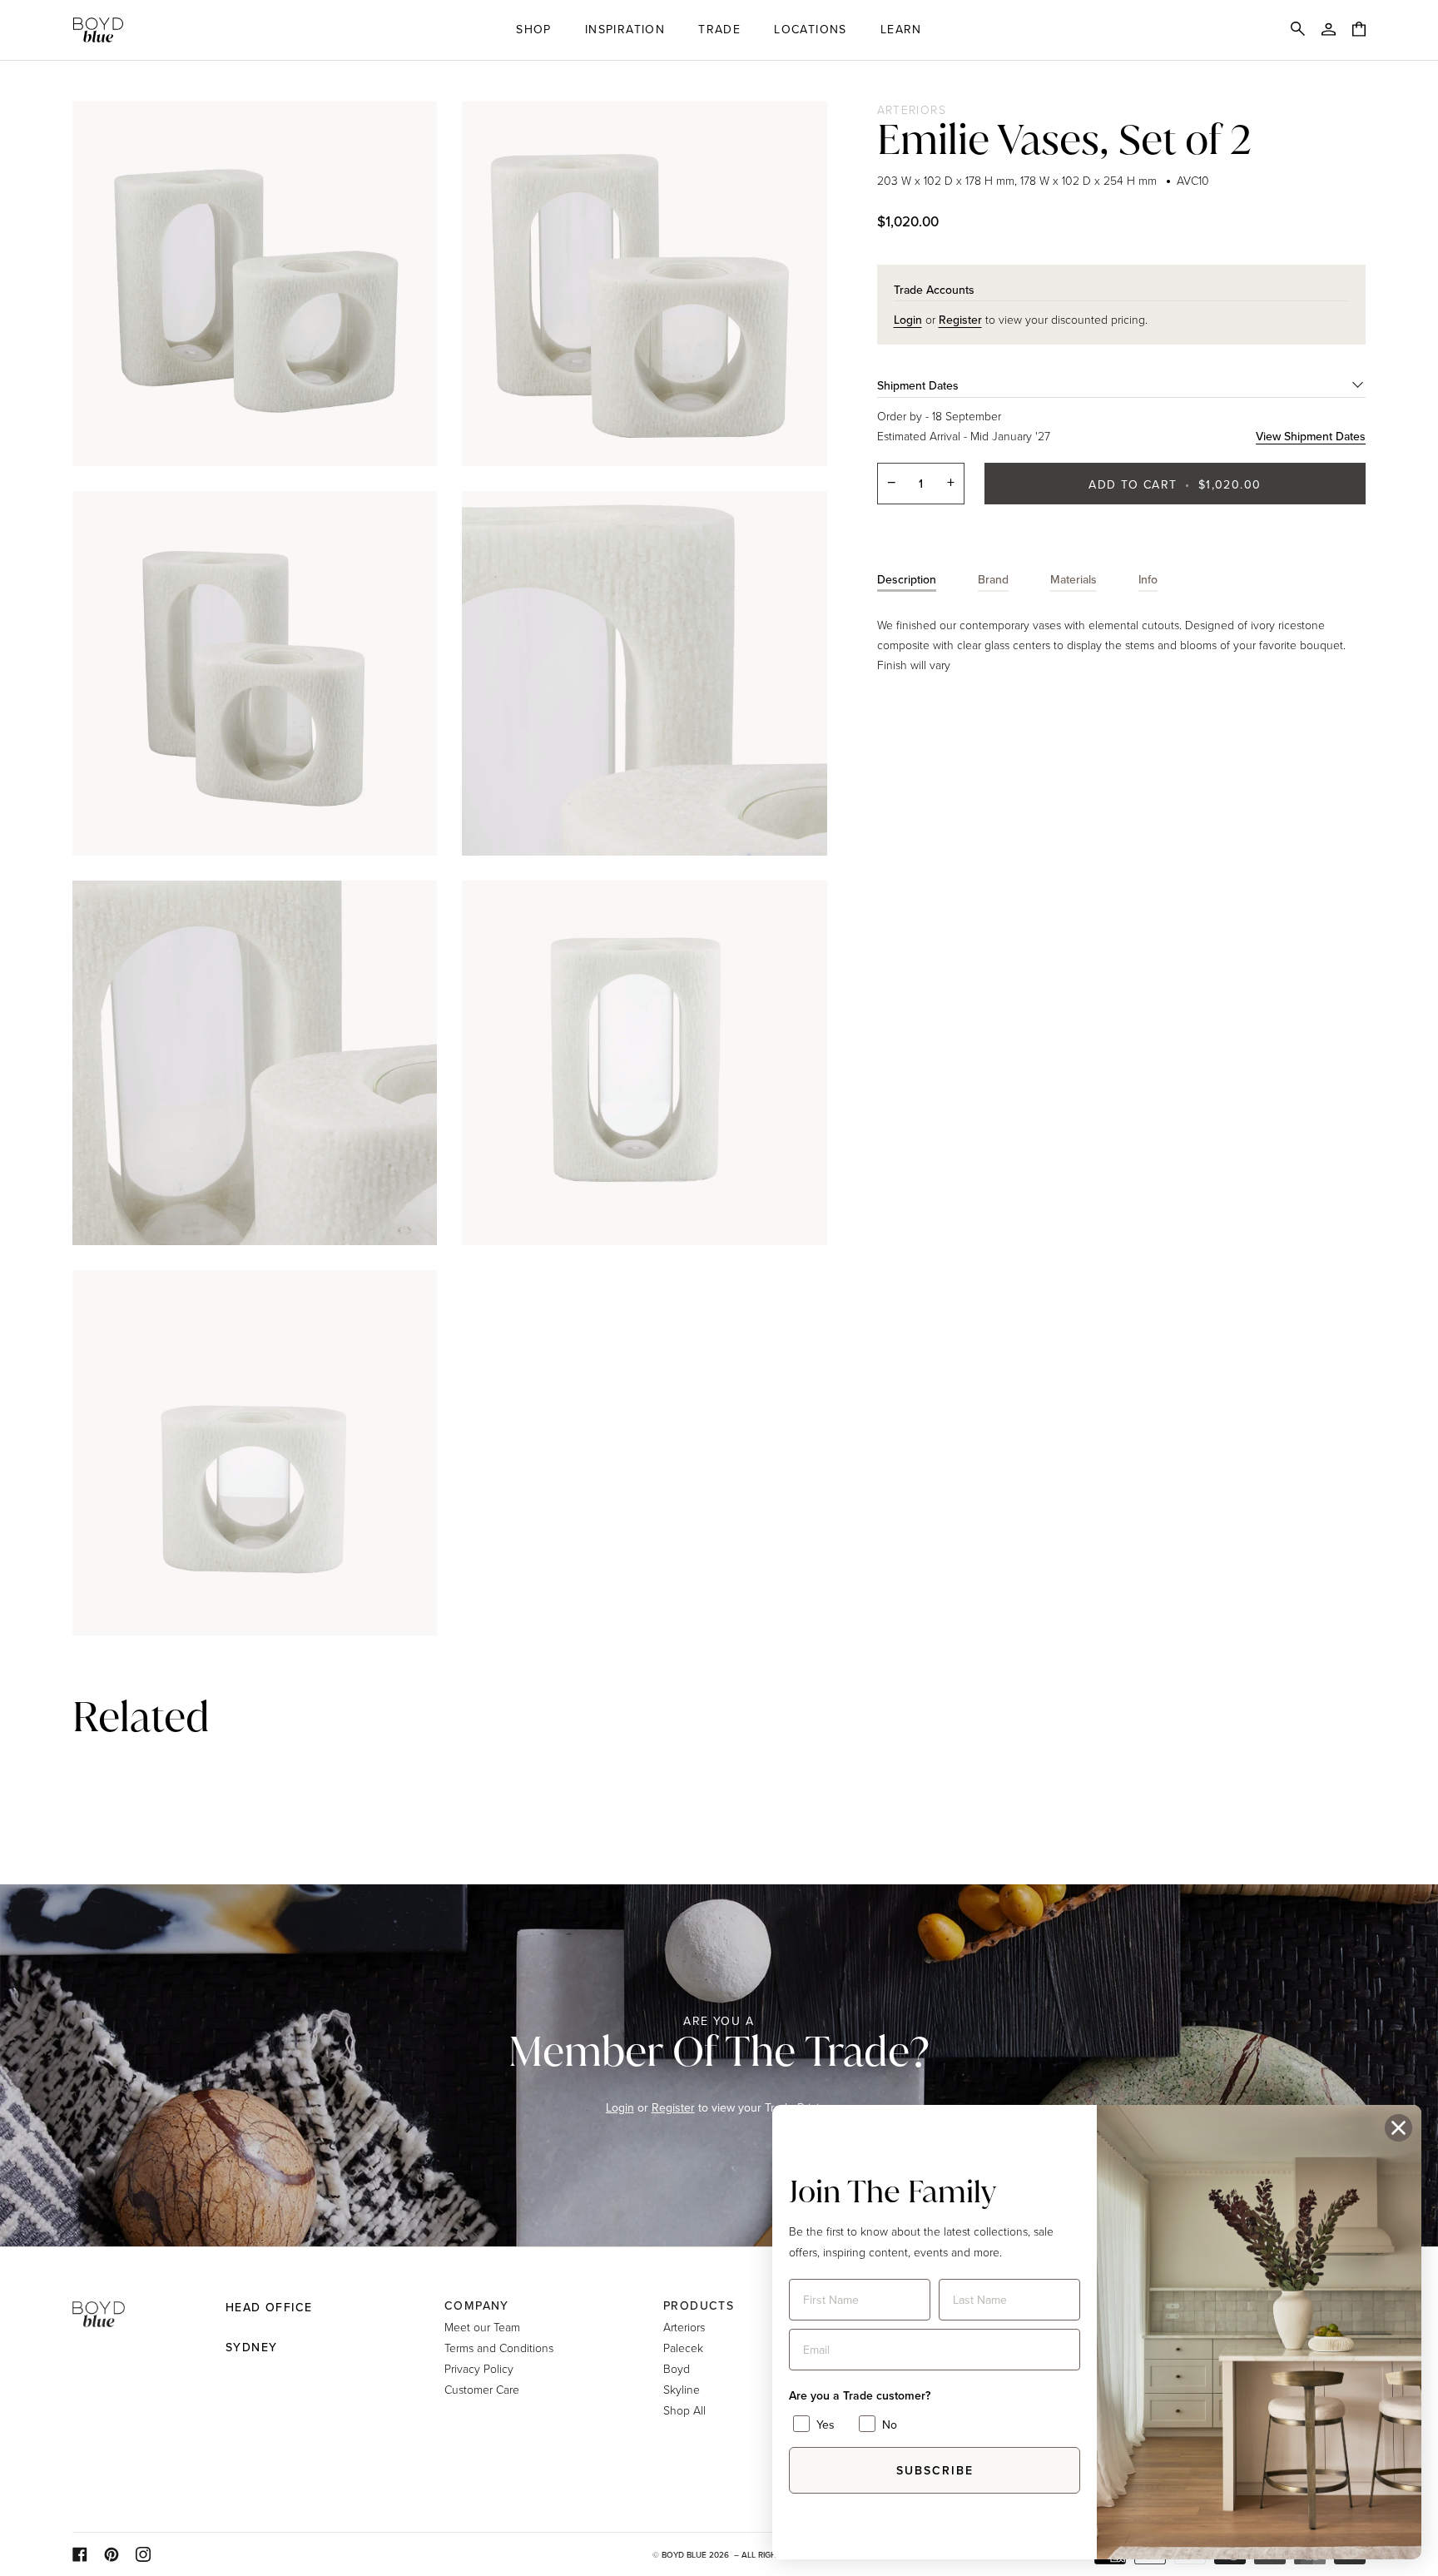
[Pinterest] (112, 2554)
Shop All (684, 2410)
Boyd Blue (684, 2554)
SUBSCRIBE (935, 2470)
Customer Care (482, 2389)
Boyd (677, 2368)
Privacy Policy (479, 2368)
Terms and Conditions (499, 2348)
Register (673, 2107)
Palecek (683, 2348)
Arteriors (912, 109)
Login (620, 2107)
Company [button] (477, 2305)
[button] (534, 30)
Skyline (682, 2389)
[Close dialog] (1398, 2128)
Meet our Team (482, 2327)
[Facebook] (80, 2554)
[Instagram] (143, 2554)
